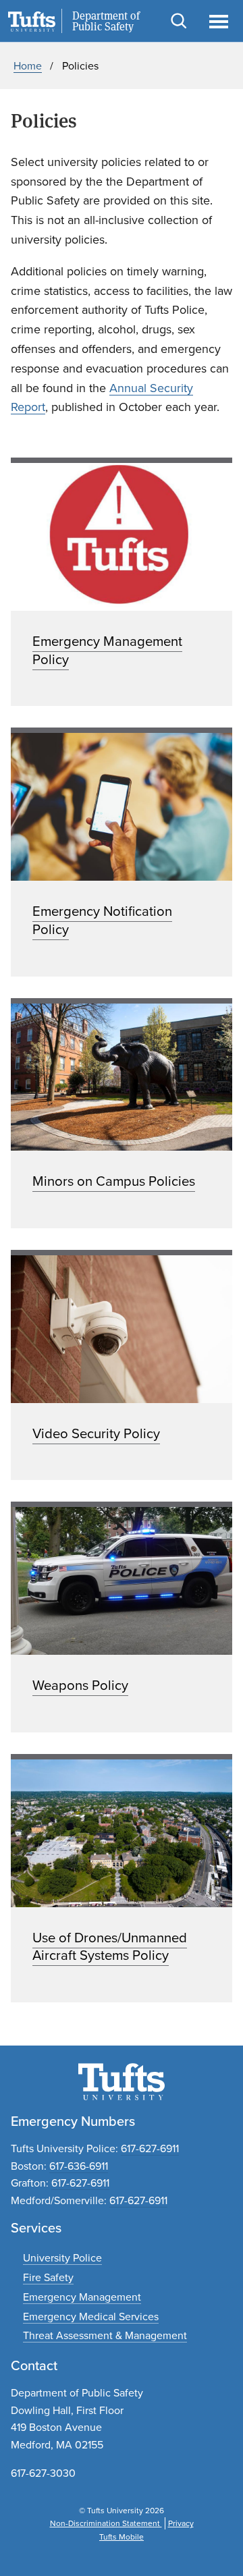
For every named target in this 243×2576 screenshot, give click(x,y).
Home (28, 66)
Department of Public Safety (106, 22)
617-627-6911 (150, 2148)
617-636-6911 (79, 2166)
